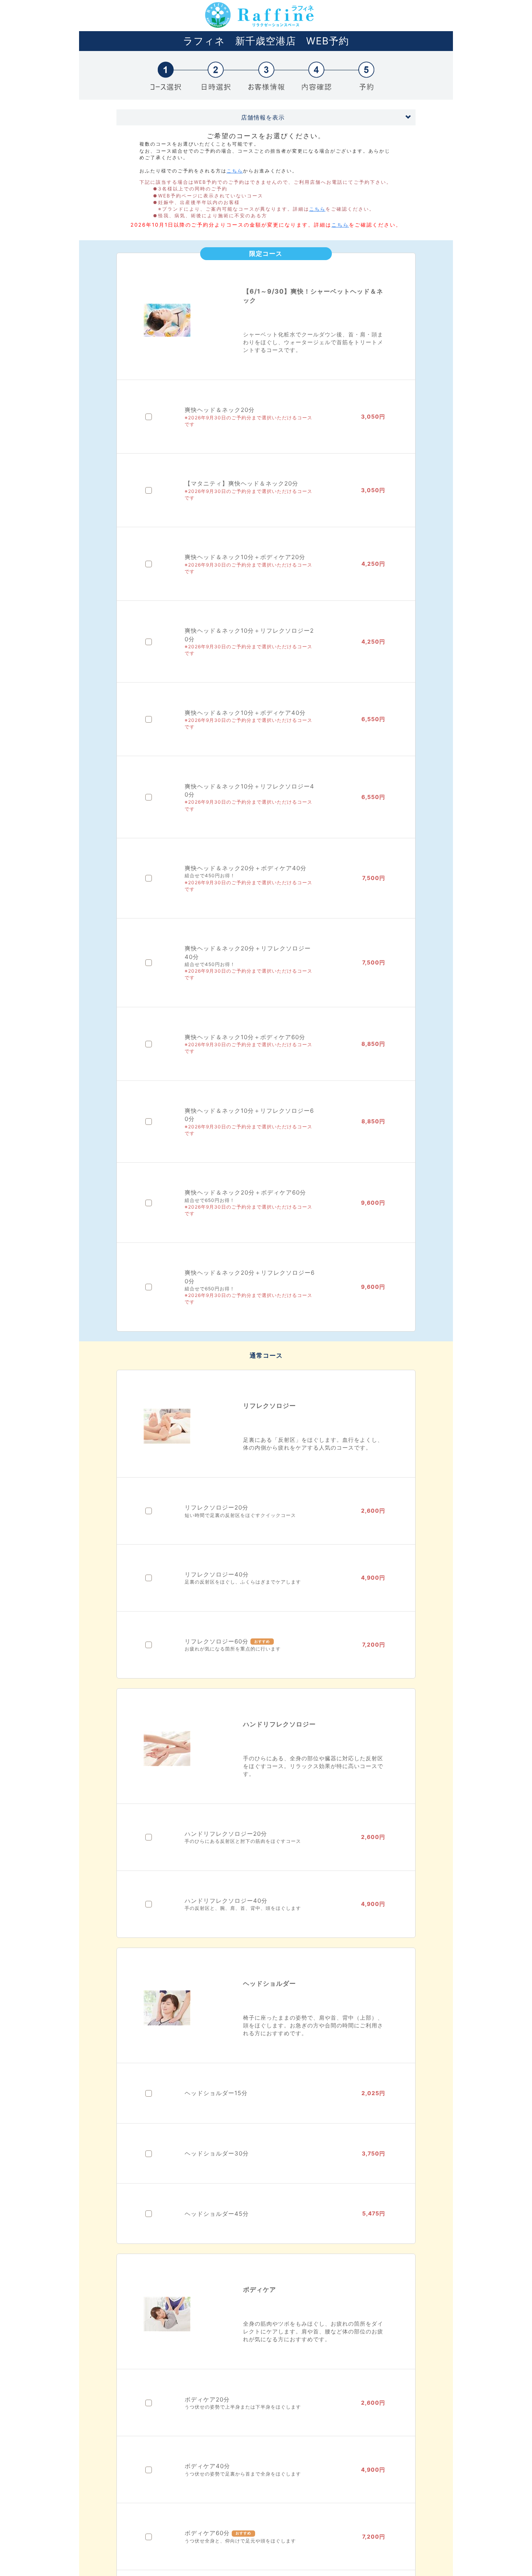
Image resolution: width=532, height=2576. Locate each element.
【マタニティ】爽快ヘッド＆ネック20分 (241, 483)
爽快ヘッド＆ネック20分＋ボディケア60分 (245, 1192)
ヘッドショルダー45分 (217, 2214)
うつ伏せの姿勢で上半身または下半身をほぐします (243, 2407)
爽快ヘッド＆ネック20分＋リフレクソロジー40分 (248, 952)
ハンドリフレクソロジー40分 (226, 1901)
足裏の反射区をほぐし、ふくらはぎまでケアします (243, 1582)
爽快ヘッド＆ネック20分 (220, 410)
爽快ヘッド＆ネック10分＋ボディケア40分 (245, 713)
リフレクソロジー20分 (217, 1507)
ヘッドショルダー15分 (216, 2093)
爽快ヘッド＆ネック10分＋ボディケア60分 (245, 1037)
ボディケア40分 (207, 2466)
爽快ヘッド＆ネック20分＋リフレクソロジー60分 (250, 1277)
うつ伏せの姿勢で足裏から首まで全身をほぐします (243, 2474)
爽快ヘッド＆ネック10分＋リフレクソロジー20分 (249, 635)
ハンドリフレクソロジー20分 (226, 1834)
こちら (235, 171)
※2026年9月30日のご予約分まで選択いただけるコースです (248, 421)
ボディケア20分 (207, 2399)
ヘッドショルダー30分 (217, 2153)
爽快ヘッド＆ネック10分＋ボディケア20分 (245, 557)
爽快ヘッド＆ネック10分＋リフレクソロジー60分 (249, 1115)
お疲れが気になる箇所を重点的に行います (233, 1649)
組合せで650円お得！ (210, 1200)
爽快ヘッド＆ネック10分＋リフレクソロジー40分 (249, 790)
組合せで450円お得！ (210, 875)
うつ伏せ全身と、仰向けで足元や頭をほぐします (240, 2541)
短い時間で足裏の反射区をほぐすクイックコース (240, 1515)
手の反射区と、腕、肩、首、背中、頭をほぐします (243, 1908)
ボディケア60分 (207, 2533)
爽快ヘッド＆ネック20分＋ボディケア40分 (246, 868)
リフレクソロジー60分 (217, 1641)
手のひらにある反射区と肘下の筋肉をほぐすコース (243, 1841)
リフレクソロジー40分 (217, 1574)
